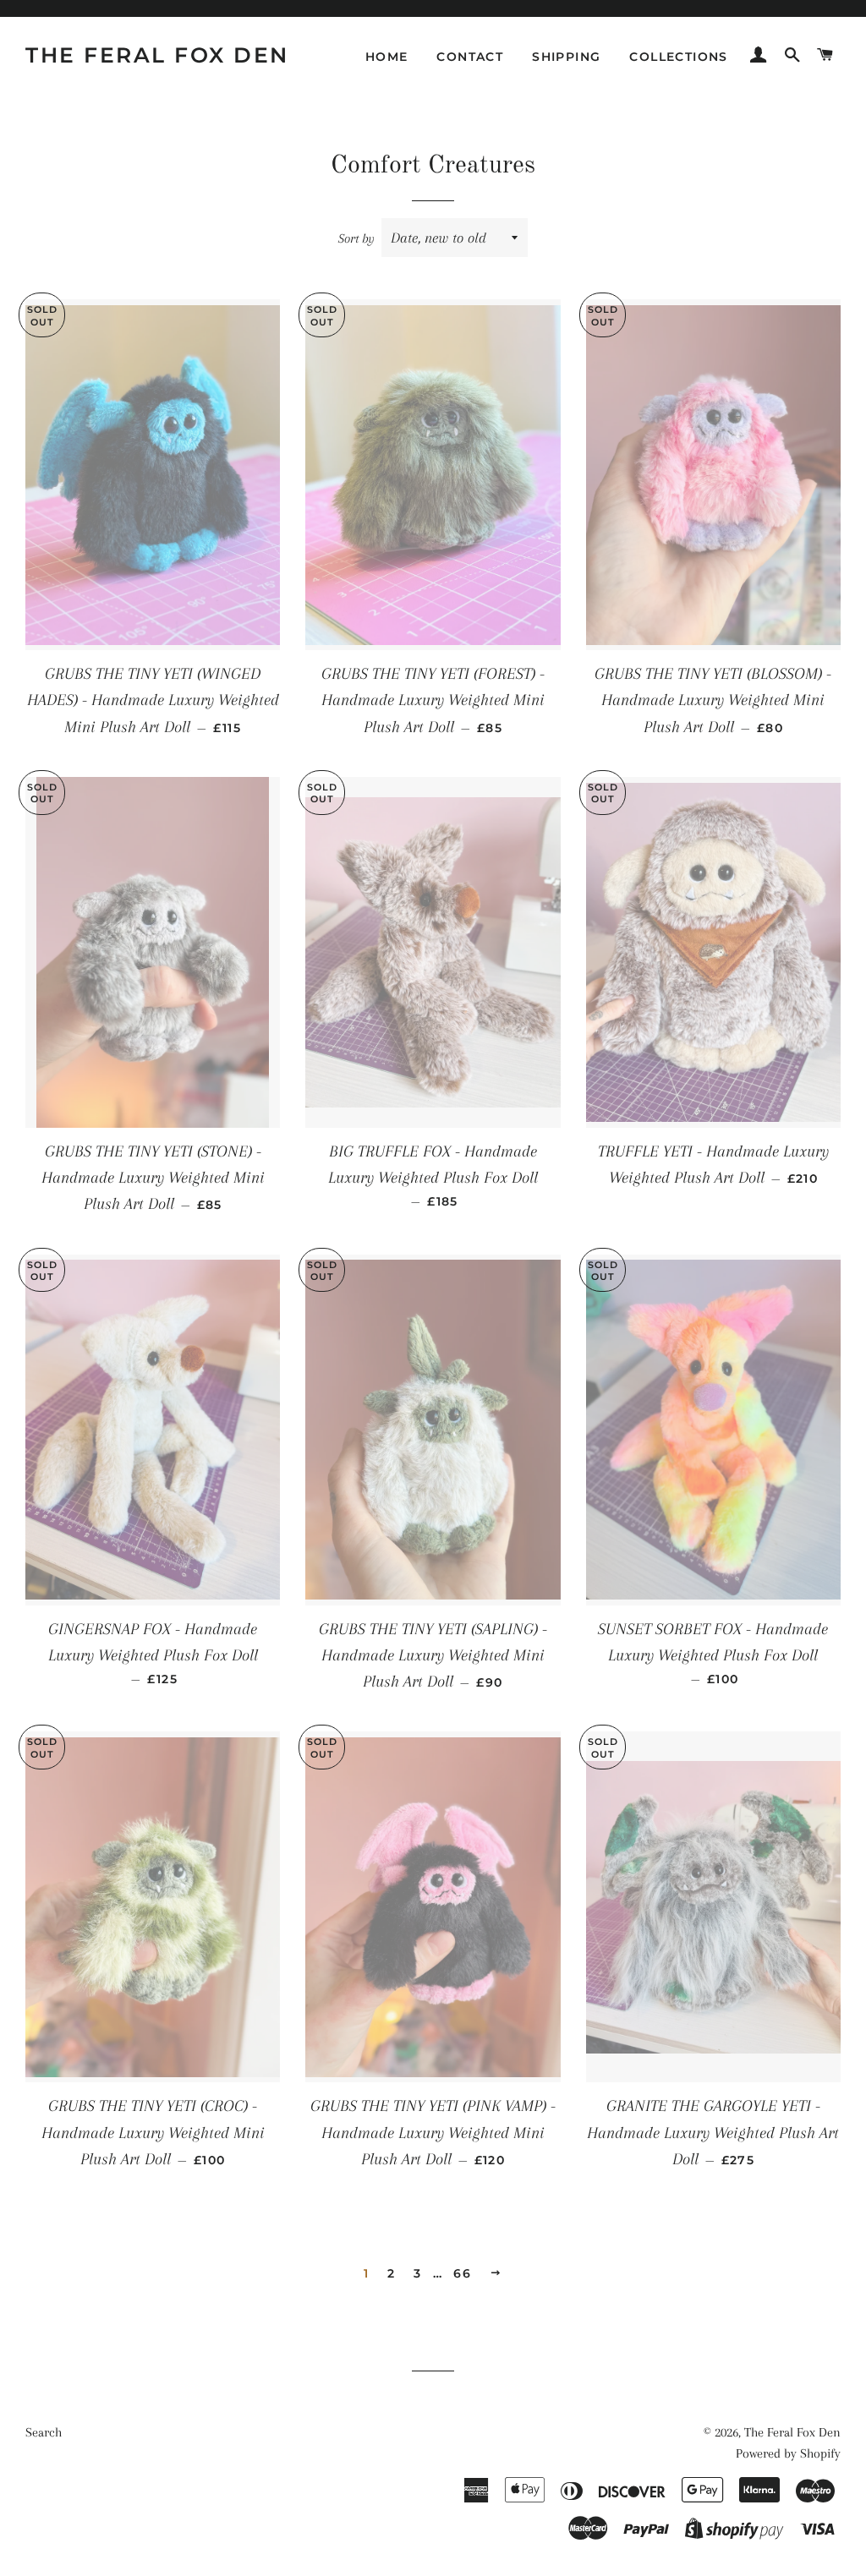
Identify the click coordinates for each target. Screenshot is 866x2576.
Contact (470, 57)
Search (44, 2432)
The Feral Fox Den (157, 55)
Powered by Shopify (788, 2453)
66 (462, 2273)
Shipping (566, 57)
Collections (678, 57)
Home (387, 57)
